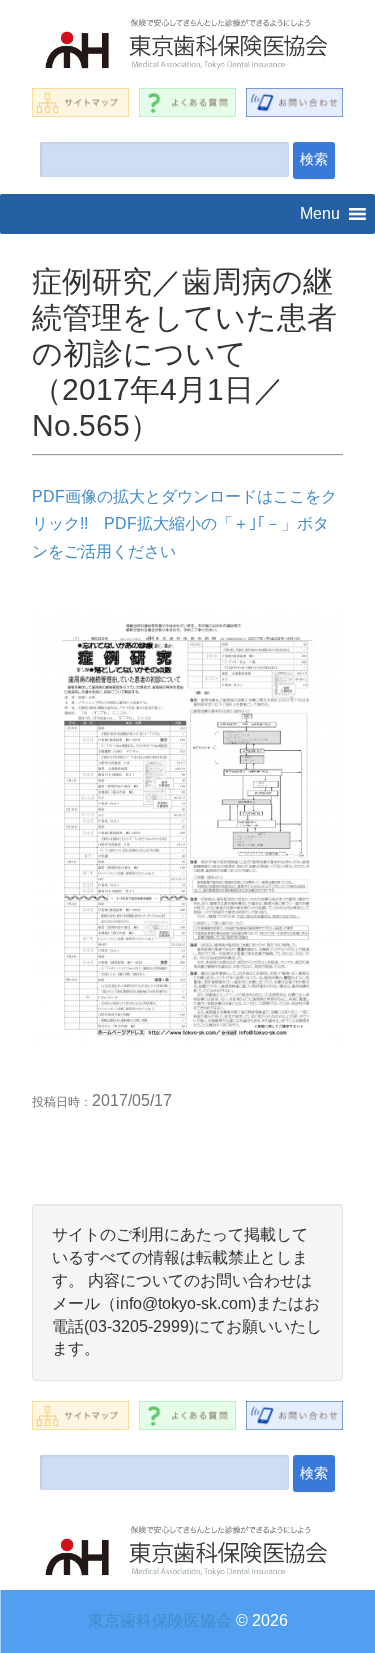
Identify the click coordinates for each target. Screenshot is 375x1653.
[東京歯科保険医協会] (187, 46)
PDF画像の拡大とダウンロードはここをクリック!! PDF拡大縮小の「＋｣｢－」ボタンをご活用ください (184, 524)
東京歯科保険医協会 (160, 1620)
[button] (320, 214)
